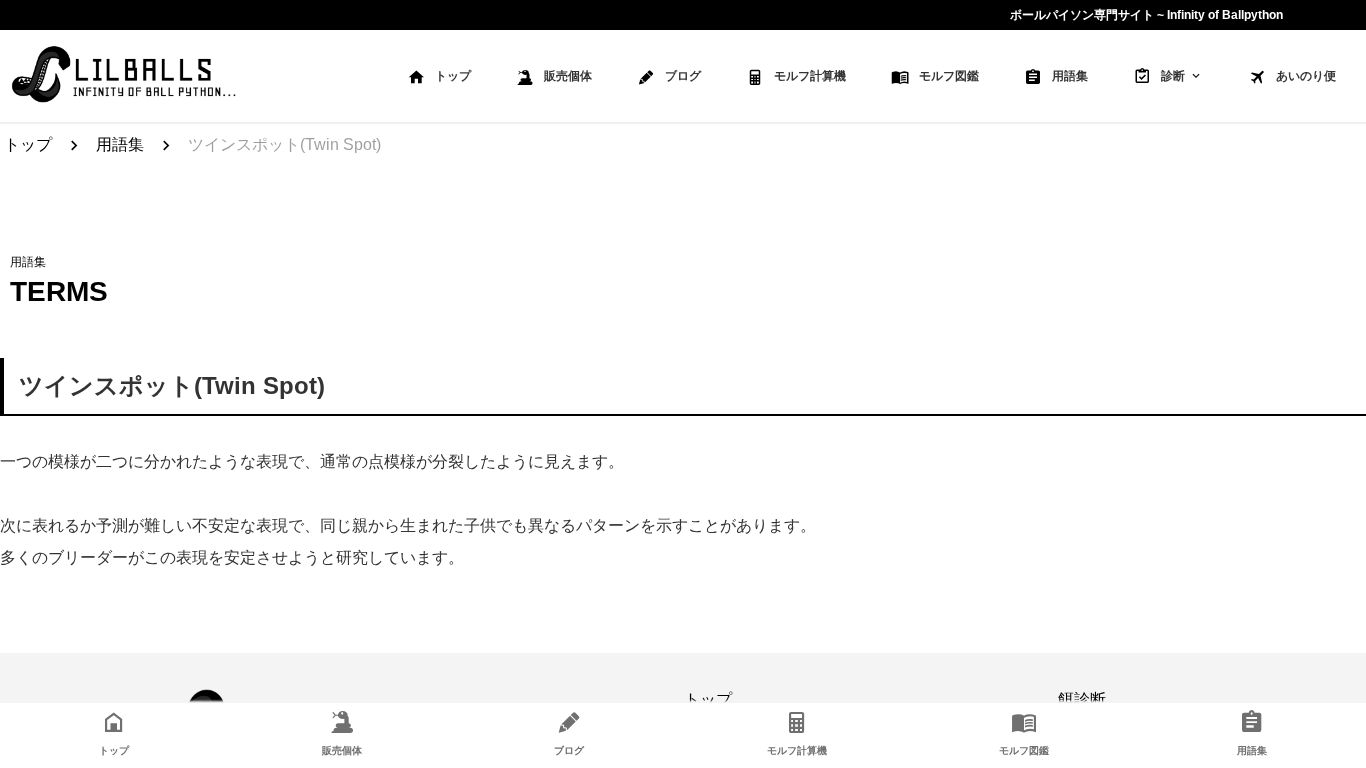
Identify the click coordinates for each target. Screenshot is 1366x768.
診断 (1173, 76)
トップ (453, 76)
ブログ (683, 76)
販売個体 (568, 76)
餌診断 (1082, 699)
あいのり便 (1306, 76)
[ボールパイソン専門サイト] (123, 76)
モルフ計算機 (810, 76)
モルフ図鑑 (949, 76)
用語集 (1070, 76)
